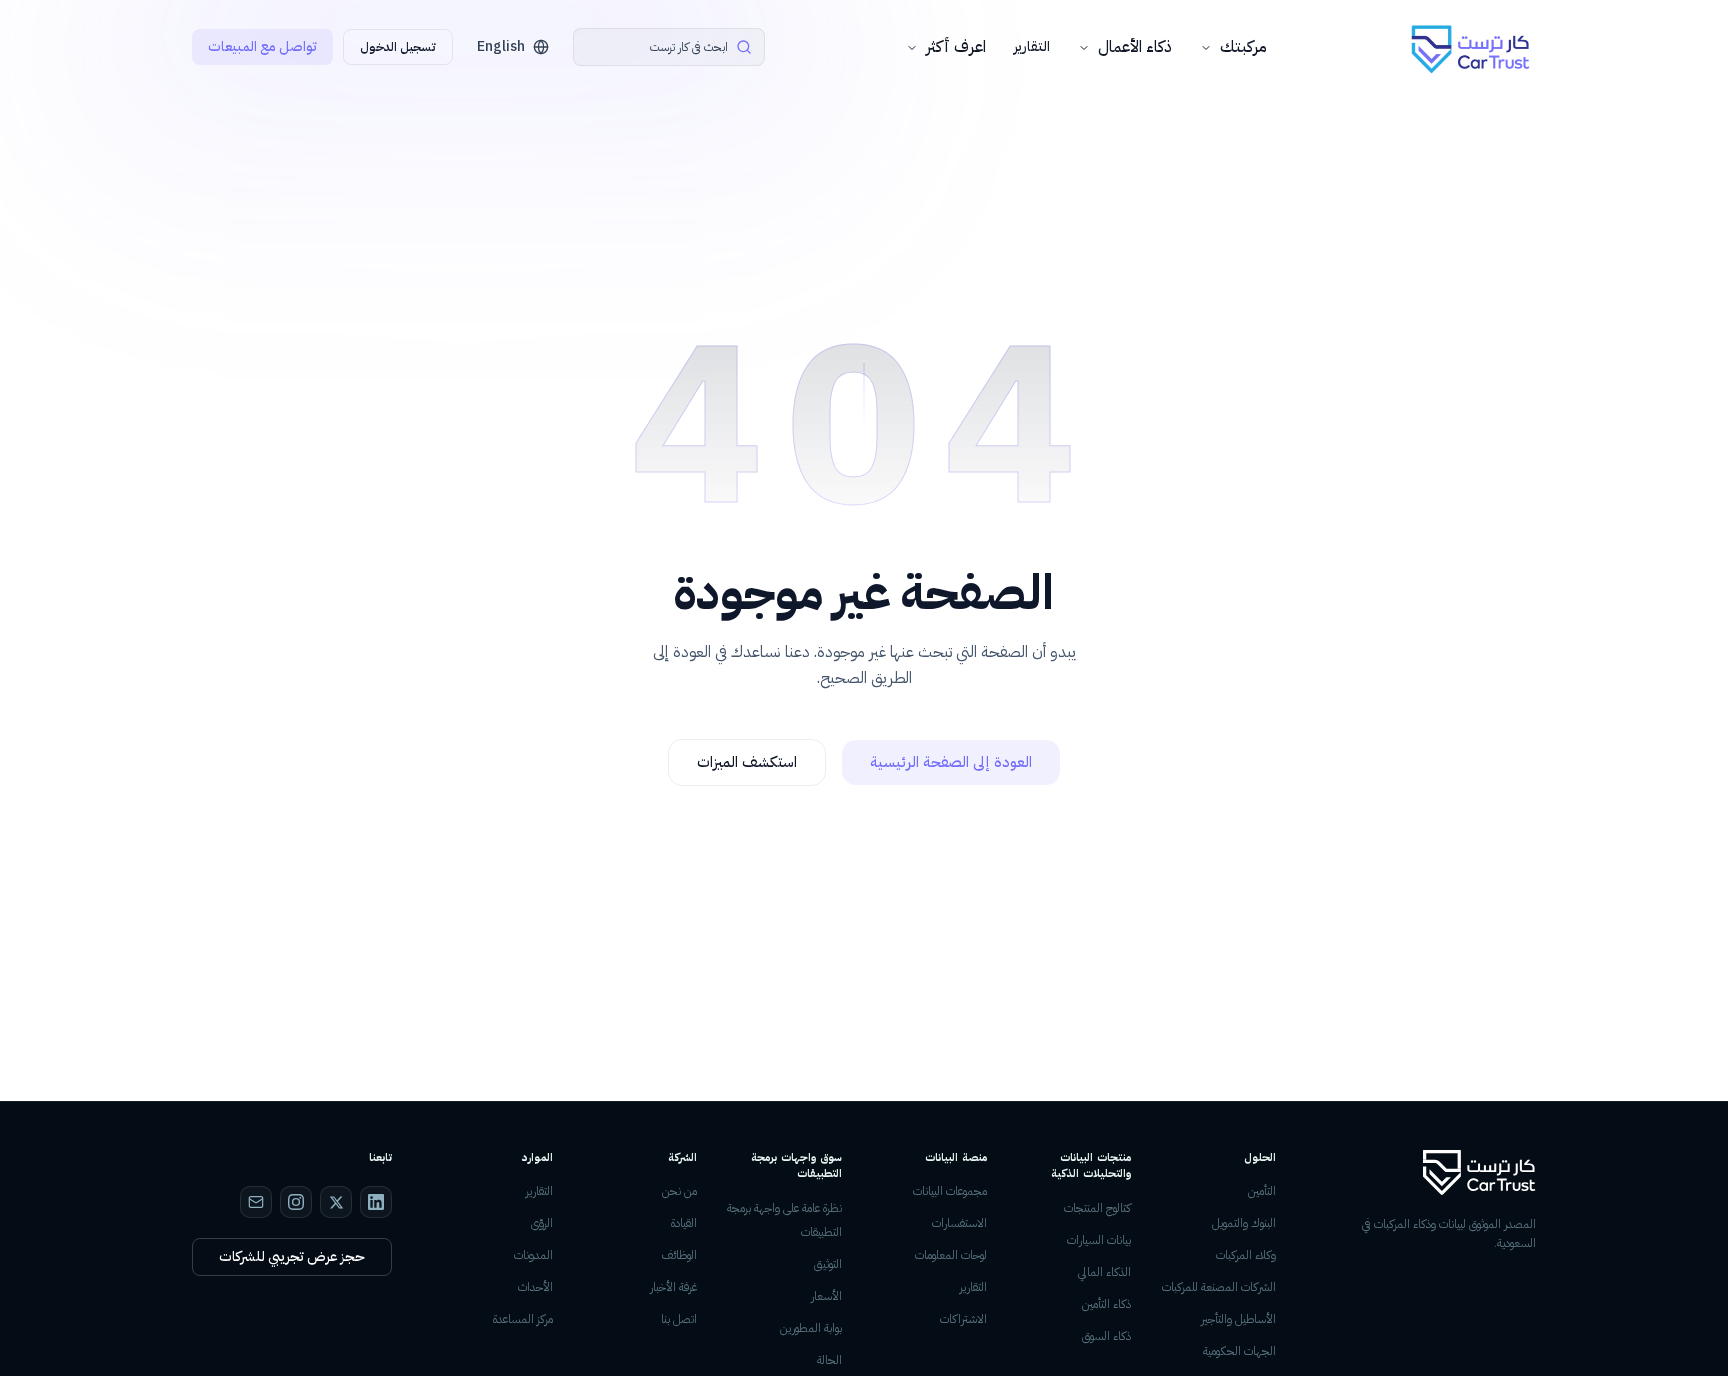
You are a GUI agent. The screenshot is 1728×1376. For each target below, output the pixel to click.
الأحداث (535, 1287)
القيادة (684, 1223)
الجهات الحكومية (1239, 1351)
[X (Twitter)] (336, 1202)
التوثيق (828, 1264)
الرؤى (542, 1223)
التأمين (1262, 1191)
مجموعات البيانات (950, 1191)
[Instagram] (296, 1202)
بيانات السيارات (1099, 1240)
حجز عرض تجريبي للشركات (292, 1256)
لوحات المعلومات (951, 1255)
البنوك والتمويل (1244, 1223)
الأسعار (826, 1296)
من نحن (679, 1191)
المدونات (533, 1255)
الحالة (829, 1360)
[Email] (256, 1202)
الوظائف (679, 1255)
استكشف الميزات (747, 762)
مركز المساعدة (523, 1319)
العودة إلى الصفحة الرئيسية (951, 762)
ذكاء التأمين (1106, 1304)
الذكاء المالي (1104, 1272)
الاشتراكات (963, 1319)
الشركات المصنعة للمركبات (1219, 1287)
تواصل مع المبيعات (262, 46)
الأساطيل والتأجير (1238, 1319)
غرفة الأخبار (673, 1287)
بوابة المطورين (811, 1328)
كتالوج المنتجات (1097, 1208)
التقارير (1032, 46)
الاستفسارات (959, 1223)
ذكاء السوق (1106, 1336)
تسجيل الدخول (398, 47)
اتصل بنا (679, 1319)
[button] (669, 47)
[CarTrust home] (1472, 47)
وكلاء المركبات (1246, 1255)
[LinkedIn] (376, 1202)
